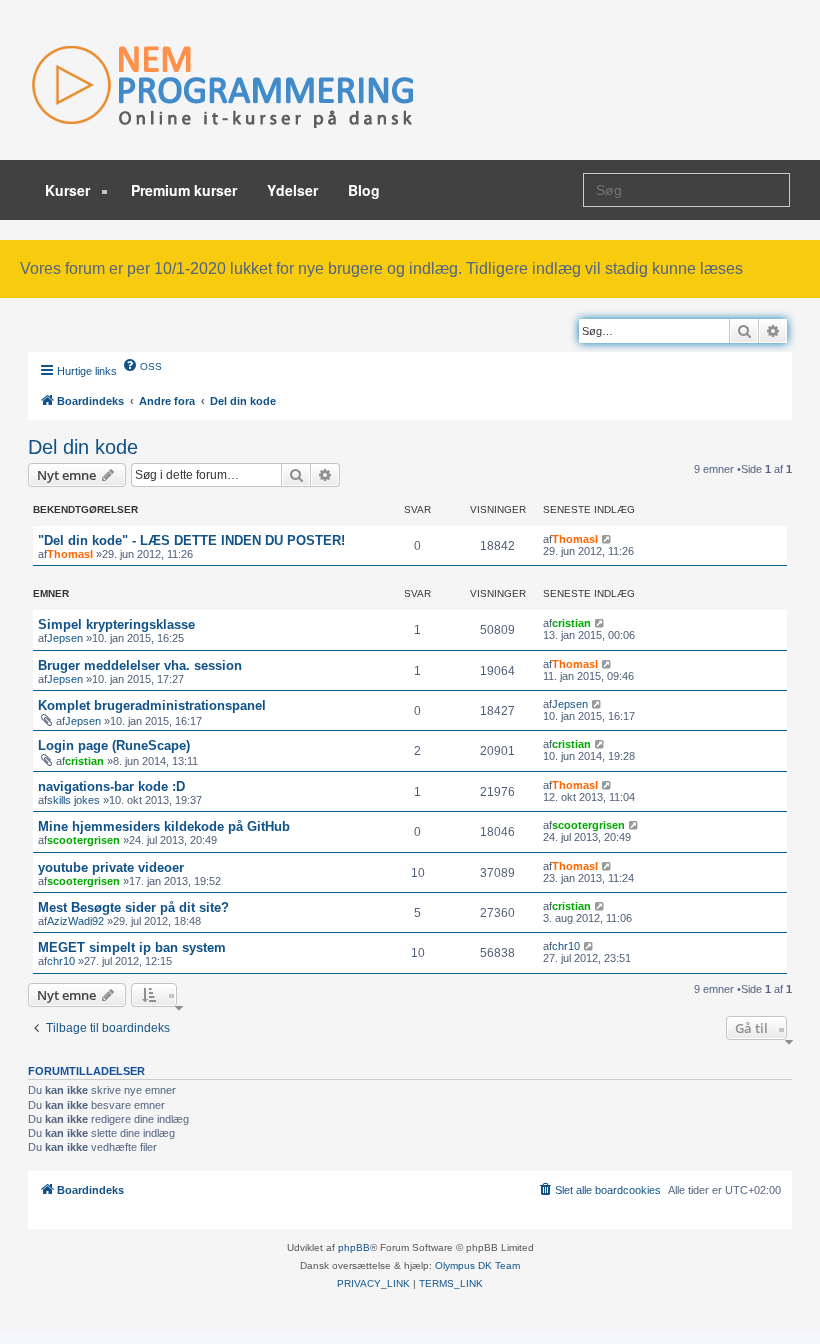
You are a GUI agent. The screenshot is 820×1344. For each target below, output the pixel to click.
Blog (364, 190)
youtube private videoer (111, 867)
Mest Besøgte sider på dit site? (133, 907)
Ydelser (292, 190)
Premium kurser (184, 190)
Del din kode (83, 447)
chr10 (61, 961)
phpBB (354, 1247)
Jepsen (65, 638)
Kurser (69, 190)
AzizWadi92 (75, 921)
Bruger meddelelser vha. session (140, 665)
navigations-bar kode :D (111, 786)
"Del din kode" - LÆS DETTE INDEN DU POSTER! (191, 540)
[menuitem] (142, 365)
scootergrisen (83, 840)
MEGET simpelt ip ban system (132, 947)
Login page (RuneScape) (114, 745)
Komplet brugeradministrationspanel (152, 705)
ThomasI (70, 554)
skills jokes (73, 800)
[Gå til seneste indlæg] (607, 539)
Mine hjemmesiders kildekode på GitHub (164, 826)
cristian (571, 623)
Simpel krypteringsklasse (116, 624)
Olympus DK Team (477, 1265)
